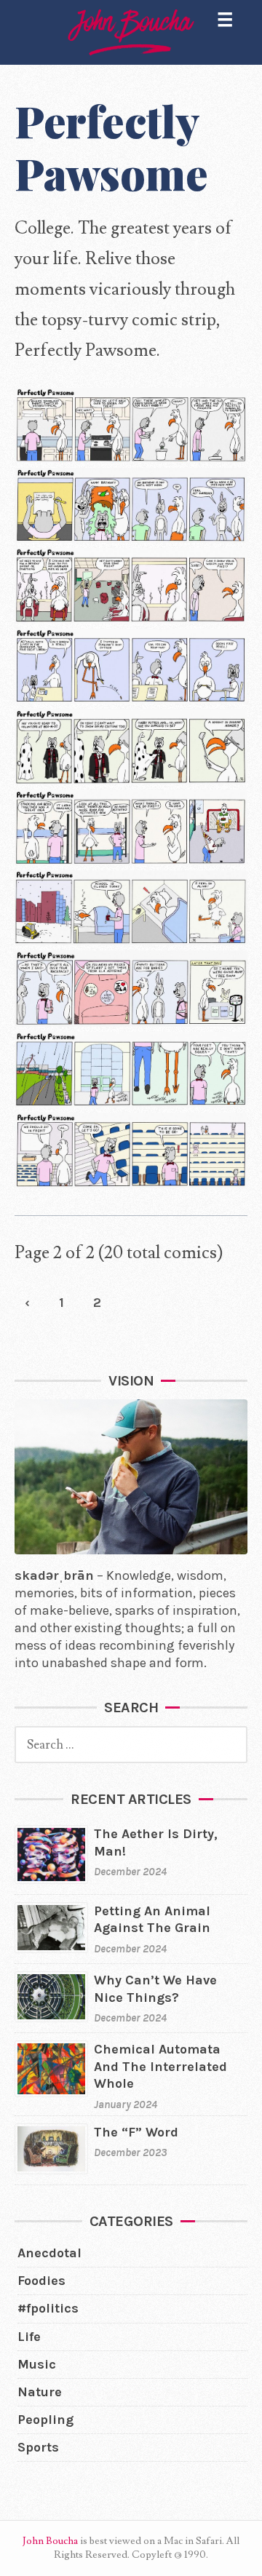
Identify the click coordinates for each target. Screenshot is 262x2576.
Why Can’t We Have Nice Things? (155, 1988)
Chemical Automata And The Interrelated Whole (160, 2066)
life (29, 2337)
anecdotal (49, 2253)
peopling (45, 2420)
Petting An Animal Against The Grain (152, 1919)
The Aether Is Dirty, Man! (156, 1842)
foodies (41, 2281)
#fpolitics (48, 2308)
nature (40, 2392)
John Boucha (50, 2541)
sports (38, 2447)
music (37, 2364)
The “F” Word (136, 2132)
